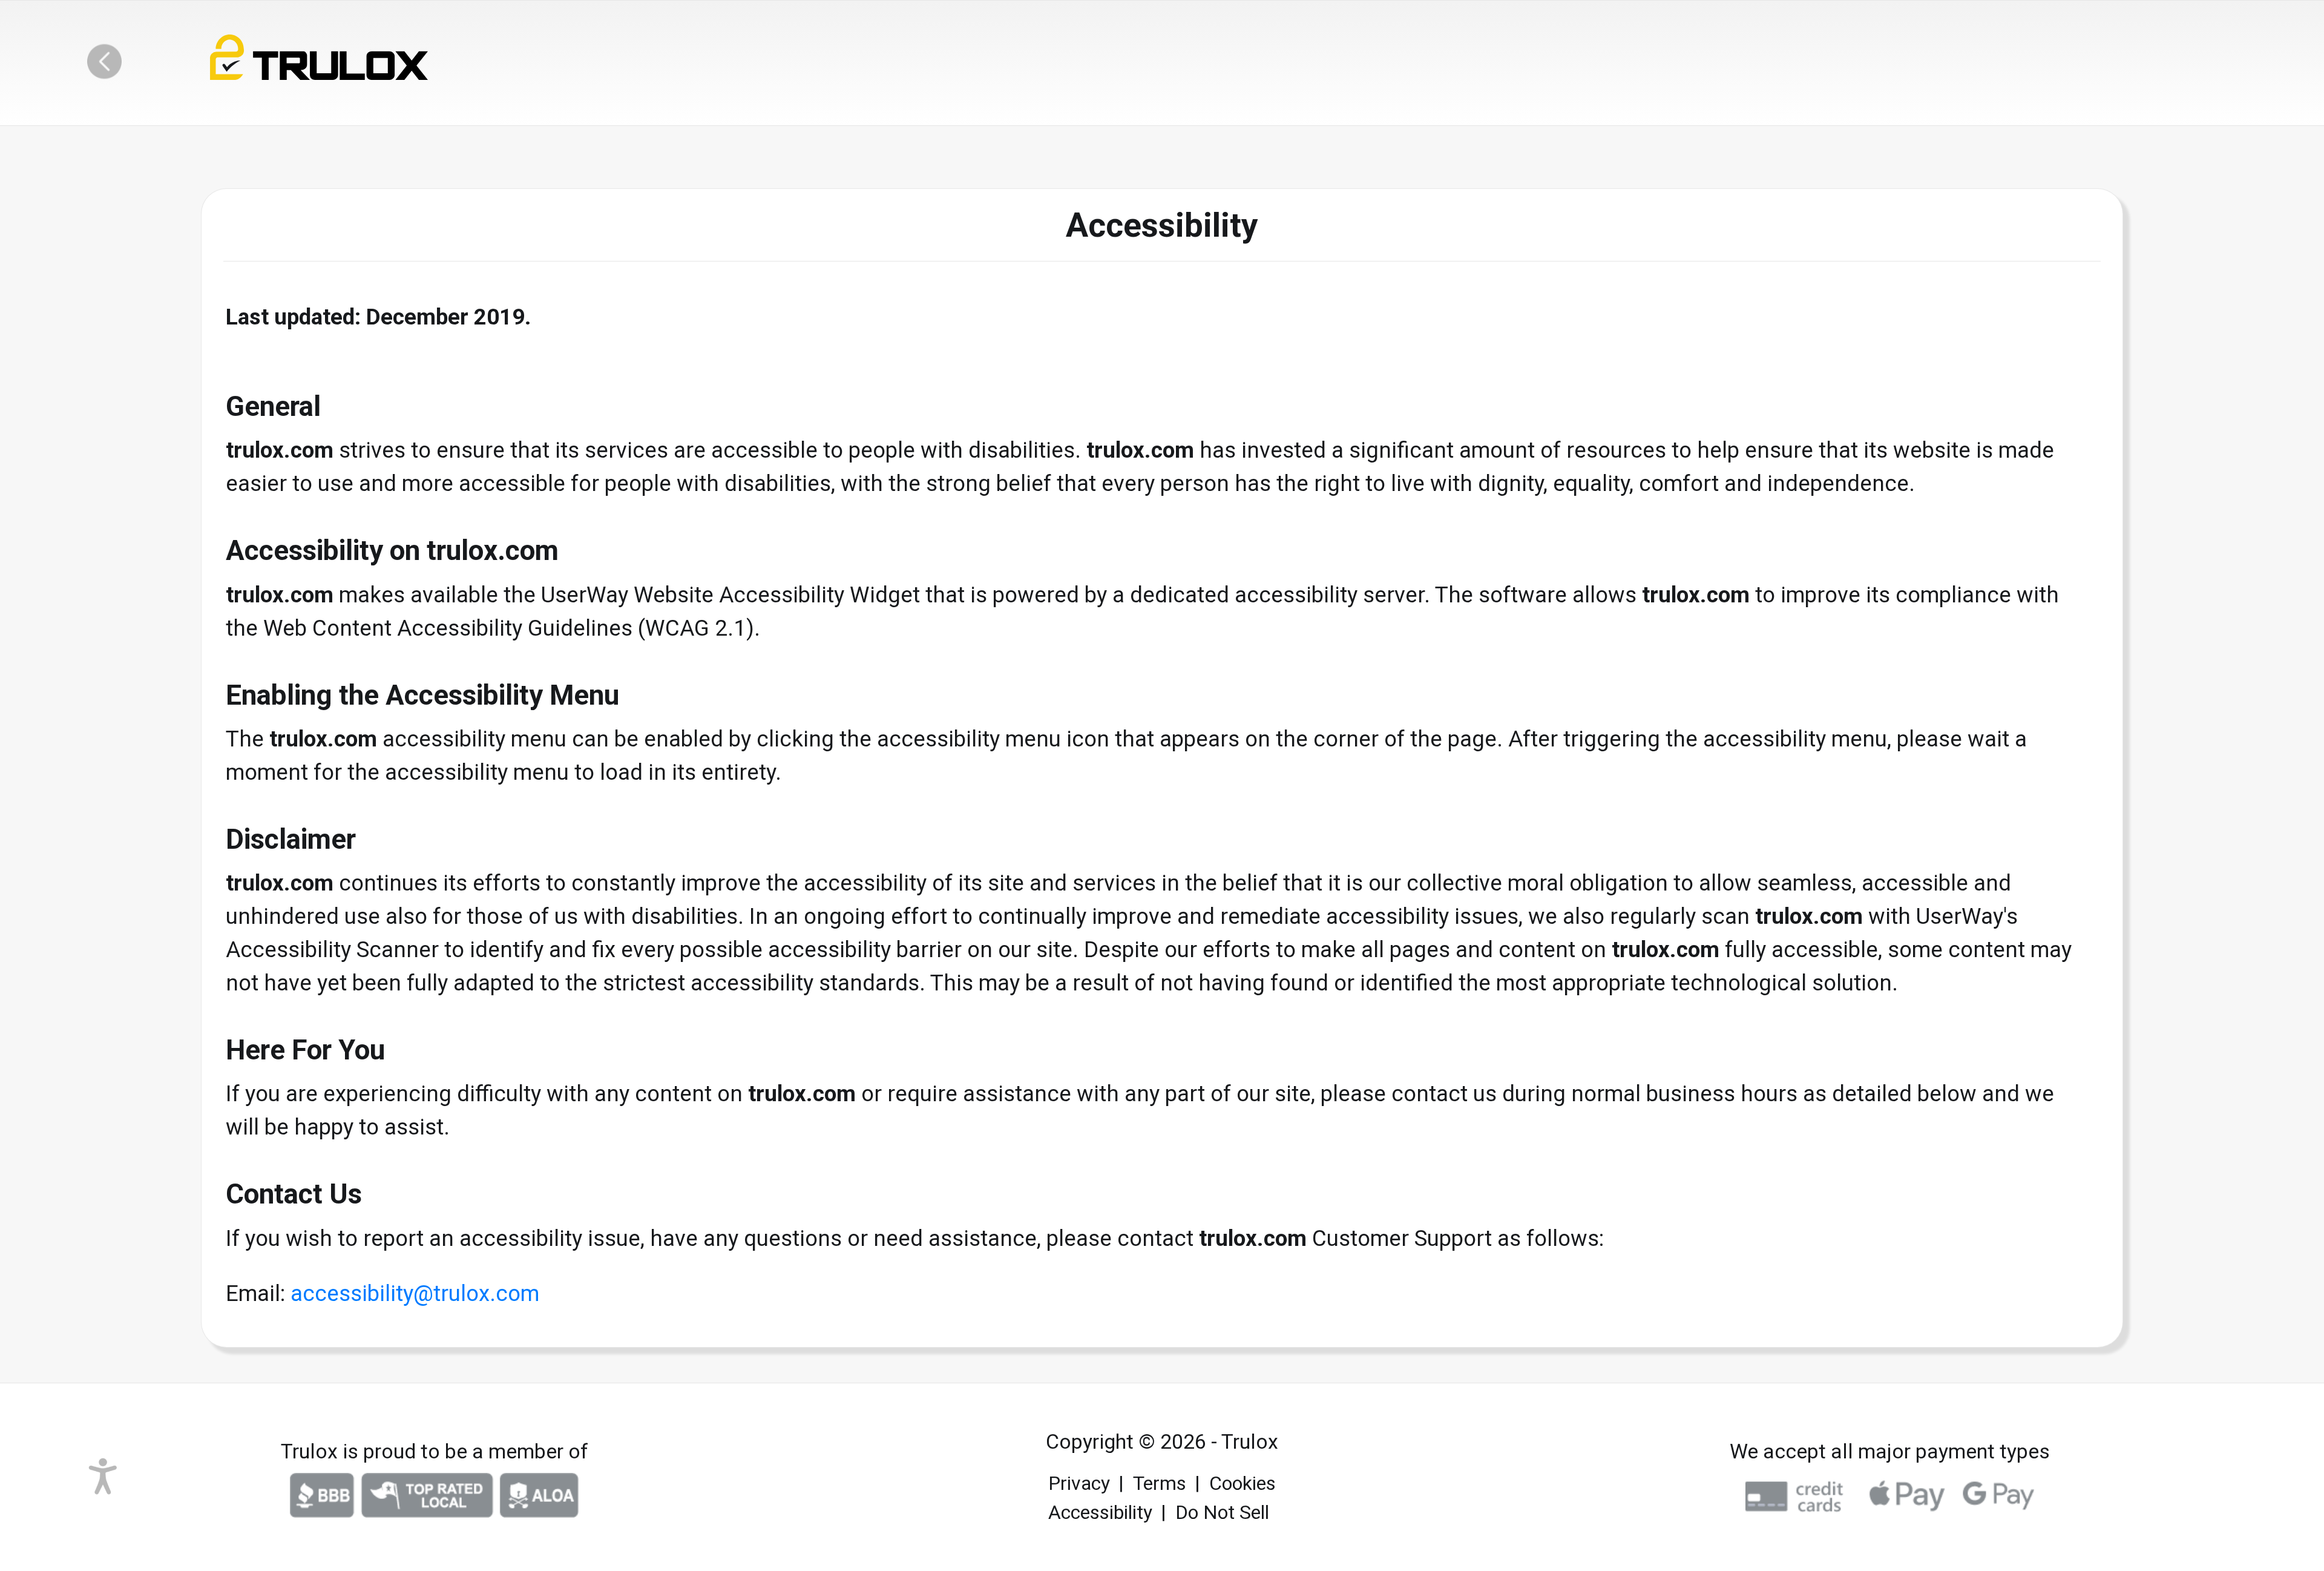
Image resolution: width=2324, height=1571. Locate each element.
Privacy (1079, 1483)
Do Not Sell (1222, 1512)
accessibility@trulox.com (415, 1293)
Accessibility (1100, 1512)
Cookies (1242, 1483)
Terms (1160, 1483)
